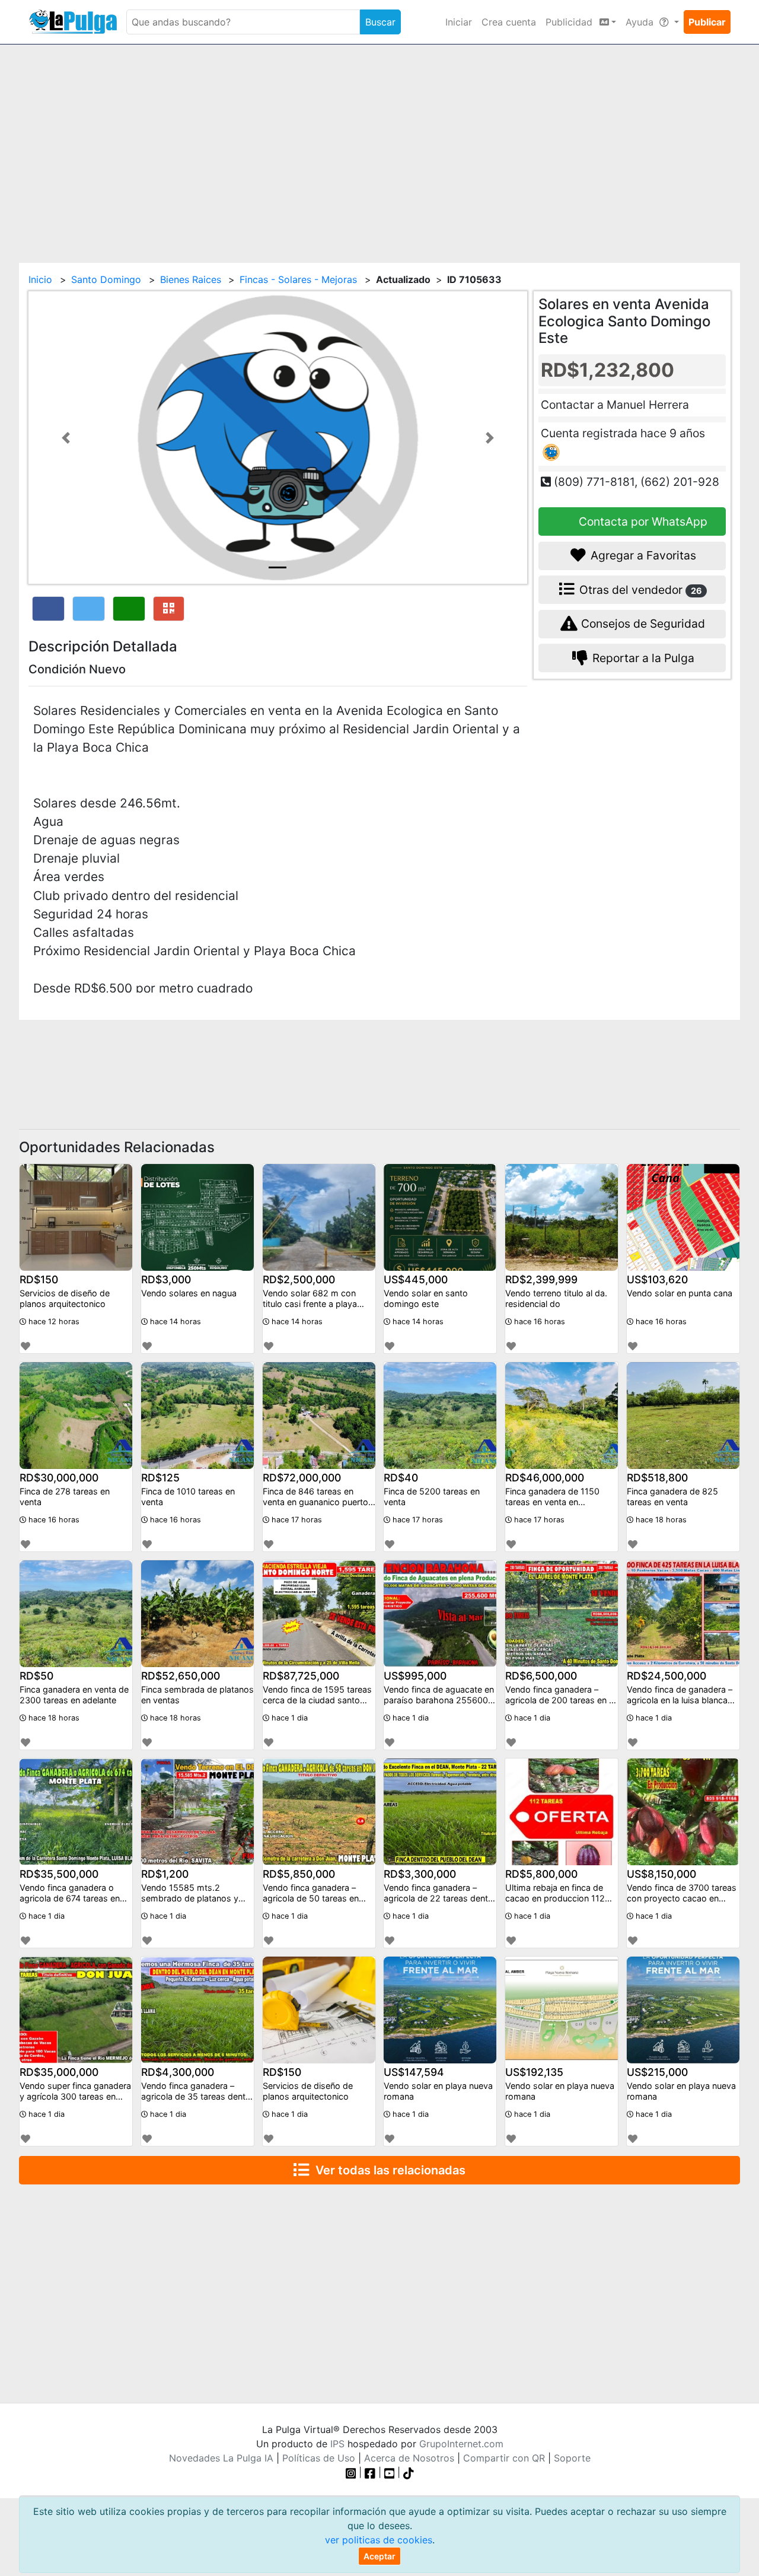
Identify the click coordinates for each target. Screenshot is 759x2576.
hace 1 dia (288, 1718)
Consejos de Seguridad (642, 624)
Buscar (380, 22)
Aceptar (379, 2556)
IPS (337, 2444)
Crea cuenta (509, 22)
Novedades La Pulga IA (221, 2458)
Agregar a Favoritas (642, 555)
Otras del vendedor (639, 590)
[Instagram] (353, 2472)
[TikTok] (409, 2472)
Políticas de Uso (319, 2458)
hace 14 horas (174, 1322)
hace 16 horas (538, 1322)
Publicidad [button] (570, 22)
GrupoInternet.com (461, 2444)
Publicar (707, 22)
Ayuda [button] (641, 22)
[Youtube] (390, 2472)
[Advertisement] (379, 147)
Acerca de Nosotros (409, 2458)
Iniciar (459, 22)
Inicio (40, 279)
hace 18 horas (660, 1520)
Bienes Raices (191, 279)
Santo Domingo (106, 279)
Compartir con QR (504, 2458)
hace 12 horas (53, 1322)
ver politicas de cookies (379, 2540)
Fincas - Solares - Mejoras (298, 279)
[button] (66, 438)
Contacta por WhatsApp (642, 521)
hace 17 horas (296, 1520)
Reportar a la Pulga (642, 658)
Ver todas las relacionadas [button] (388, 2170)
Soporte (572, 2458)
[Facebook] (370, 2472)
